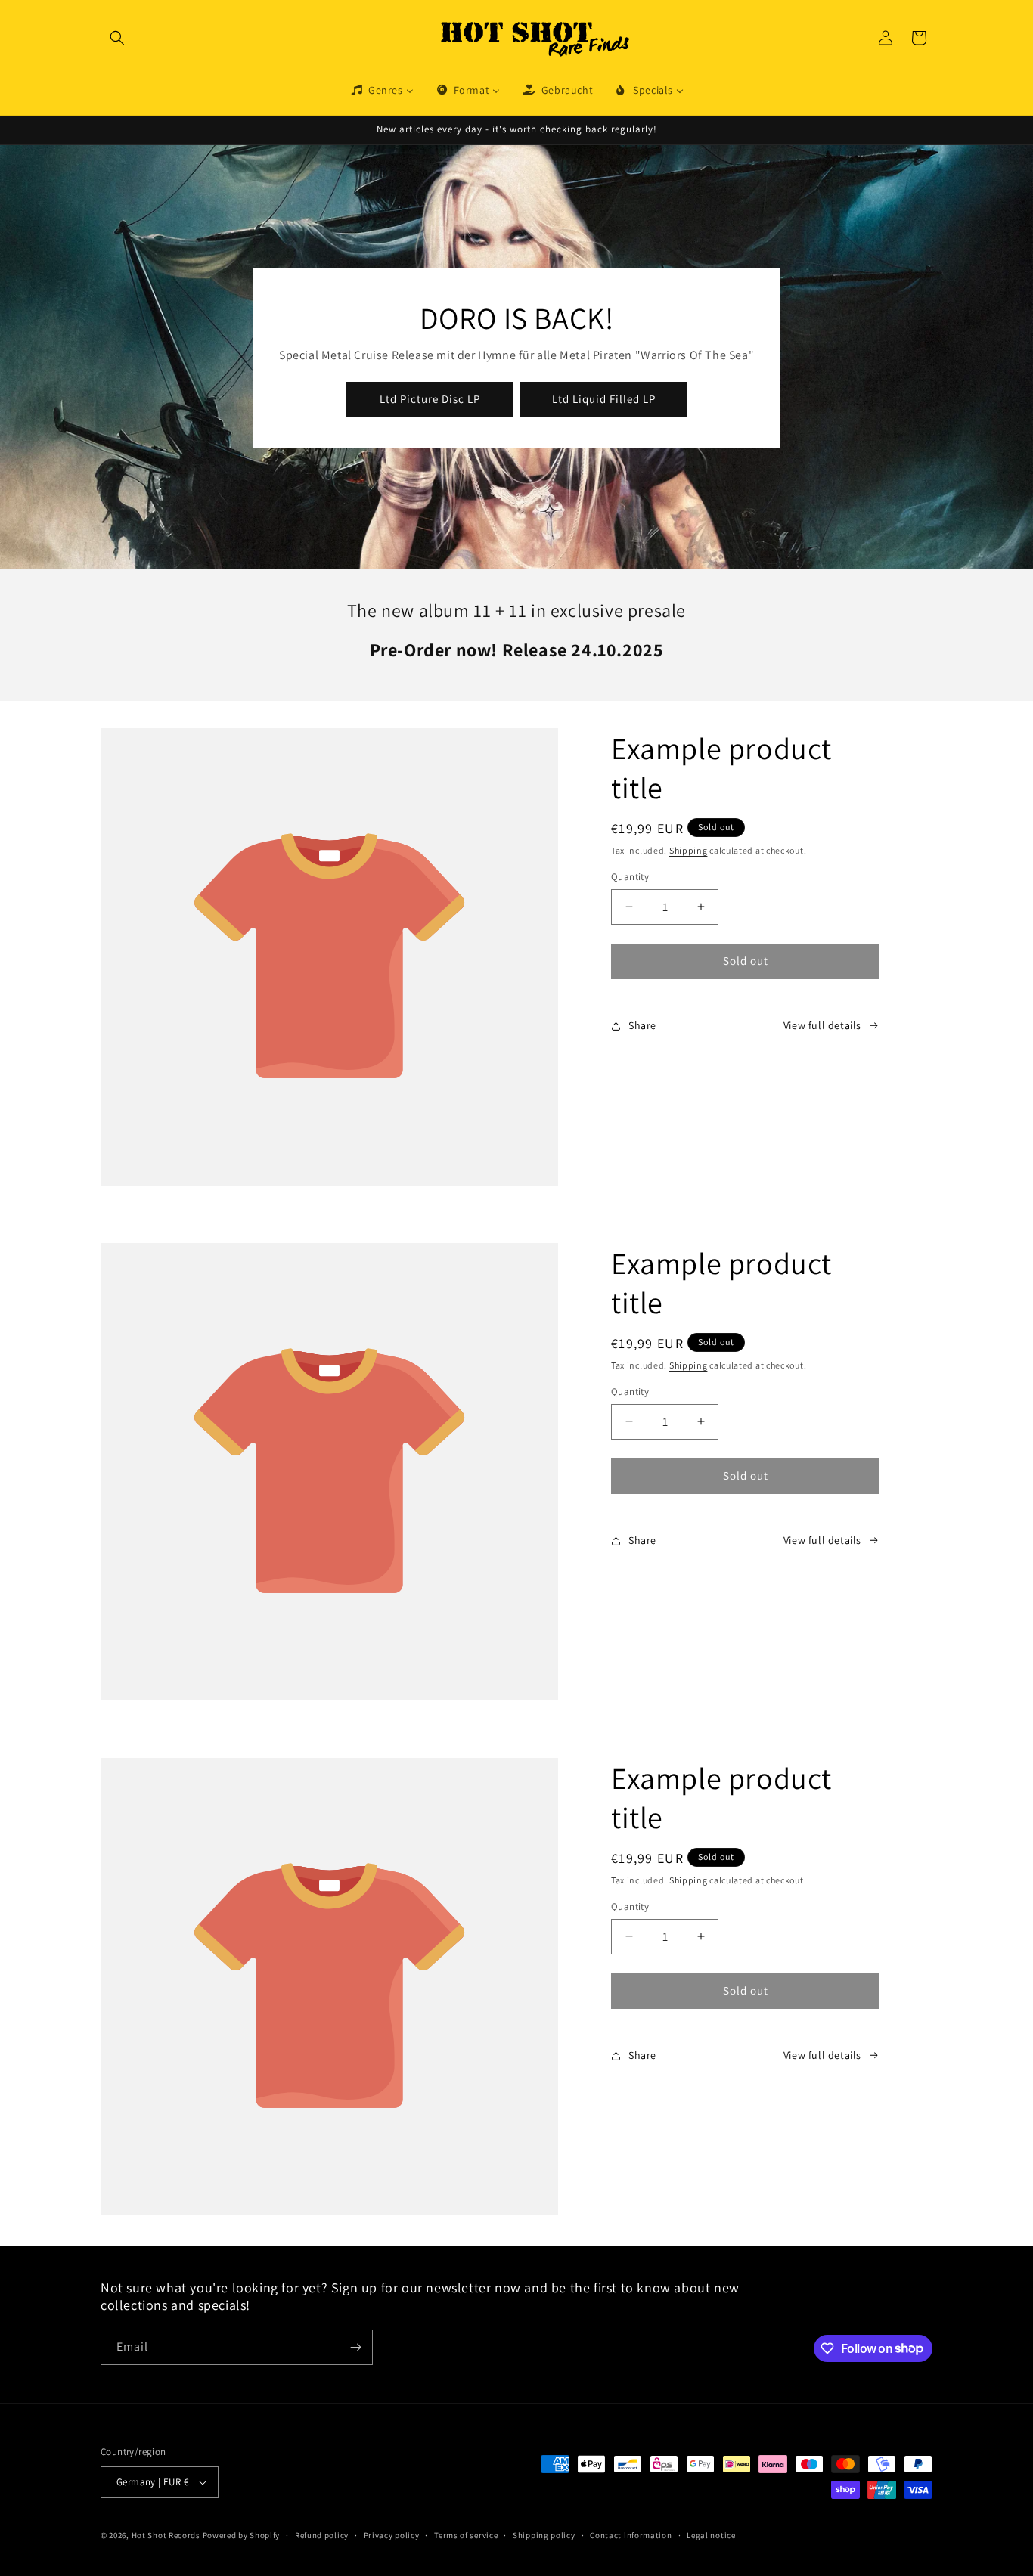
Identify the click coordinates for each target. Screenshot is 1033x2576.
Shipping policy (544, 2535)
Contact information (631, 2535)
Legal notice (711, 2535)
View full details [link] (822, 1025)
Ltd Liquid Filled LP (603, 399)
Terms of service (466, 2535)
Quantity (630, 877)
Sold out (746, 961)
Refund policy (322, 2535)
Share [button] (642, 1025)
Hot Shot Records (166, 2535)
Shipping (689, 850)
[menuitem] (382, 90)
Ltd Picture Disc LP (429, 399)
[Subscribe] (355, 2347)
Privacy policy (392, 2535)
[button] (117, 38)
